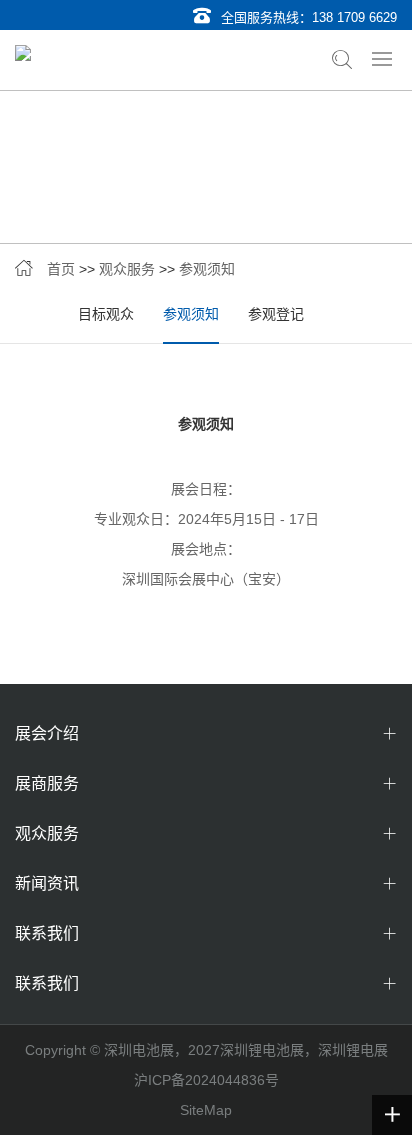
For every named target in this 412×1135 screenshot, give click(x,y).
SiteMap (206, 1110)
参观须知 (207, 269)
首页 (61, 269)
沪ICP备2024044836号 (206, 1080)
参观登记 (276, 314)
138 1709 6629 (354, 17)
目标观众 (106, 314)
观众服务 (127, 269)
